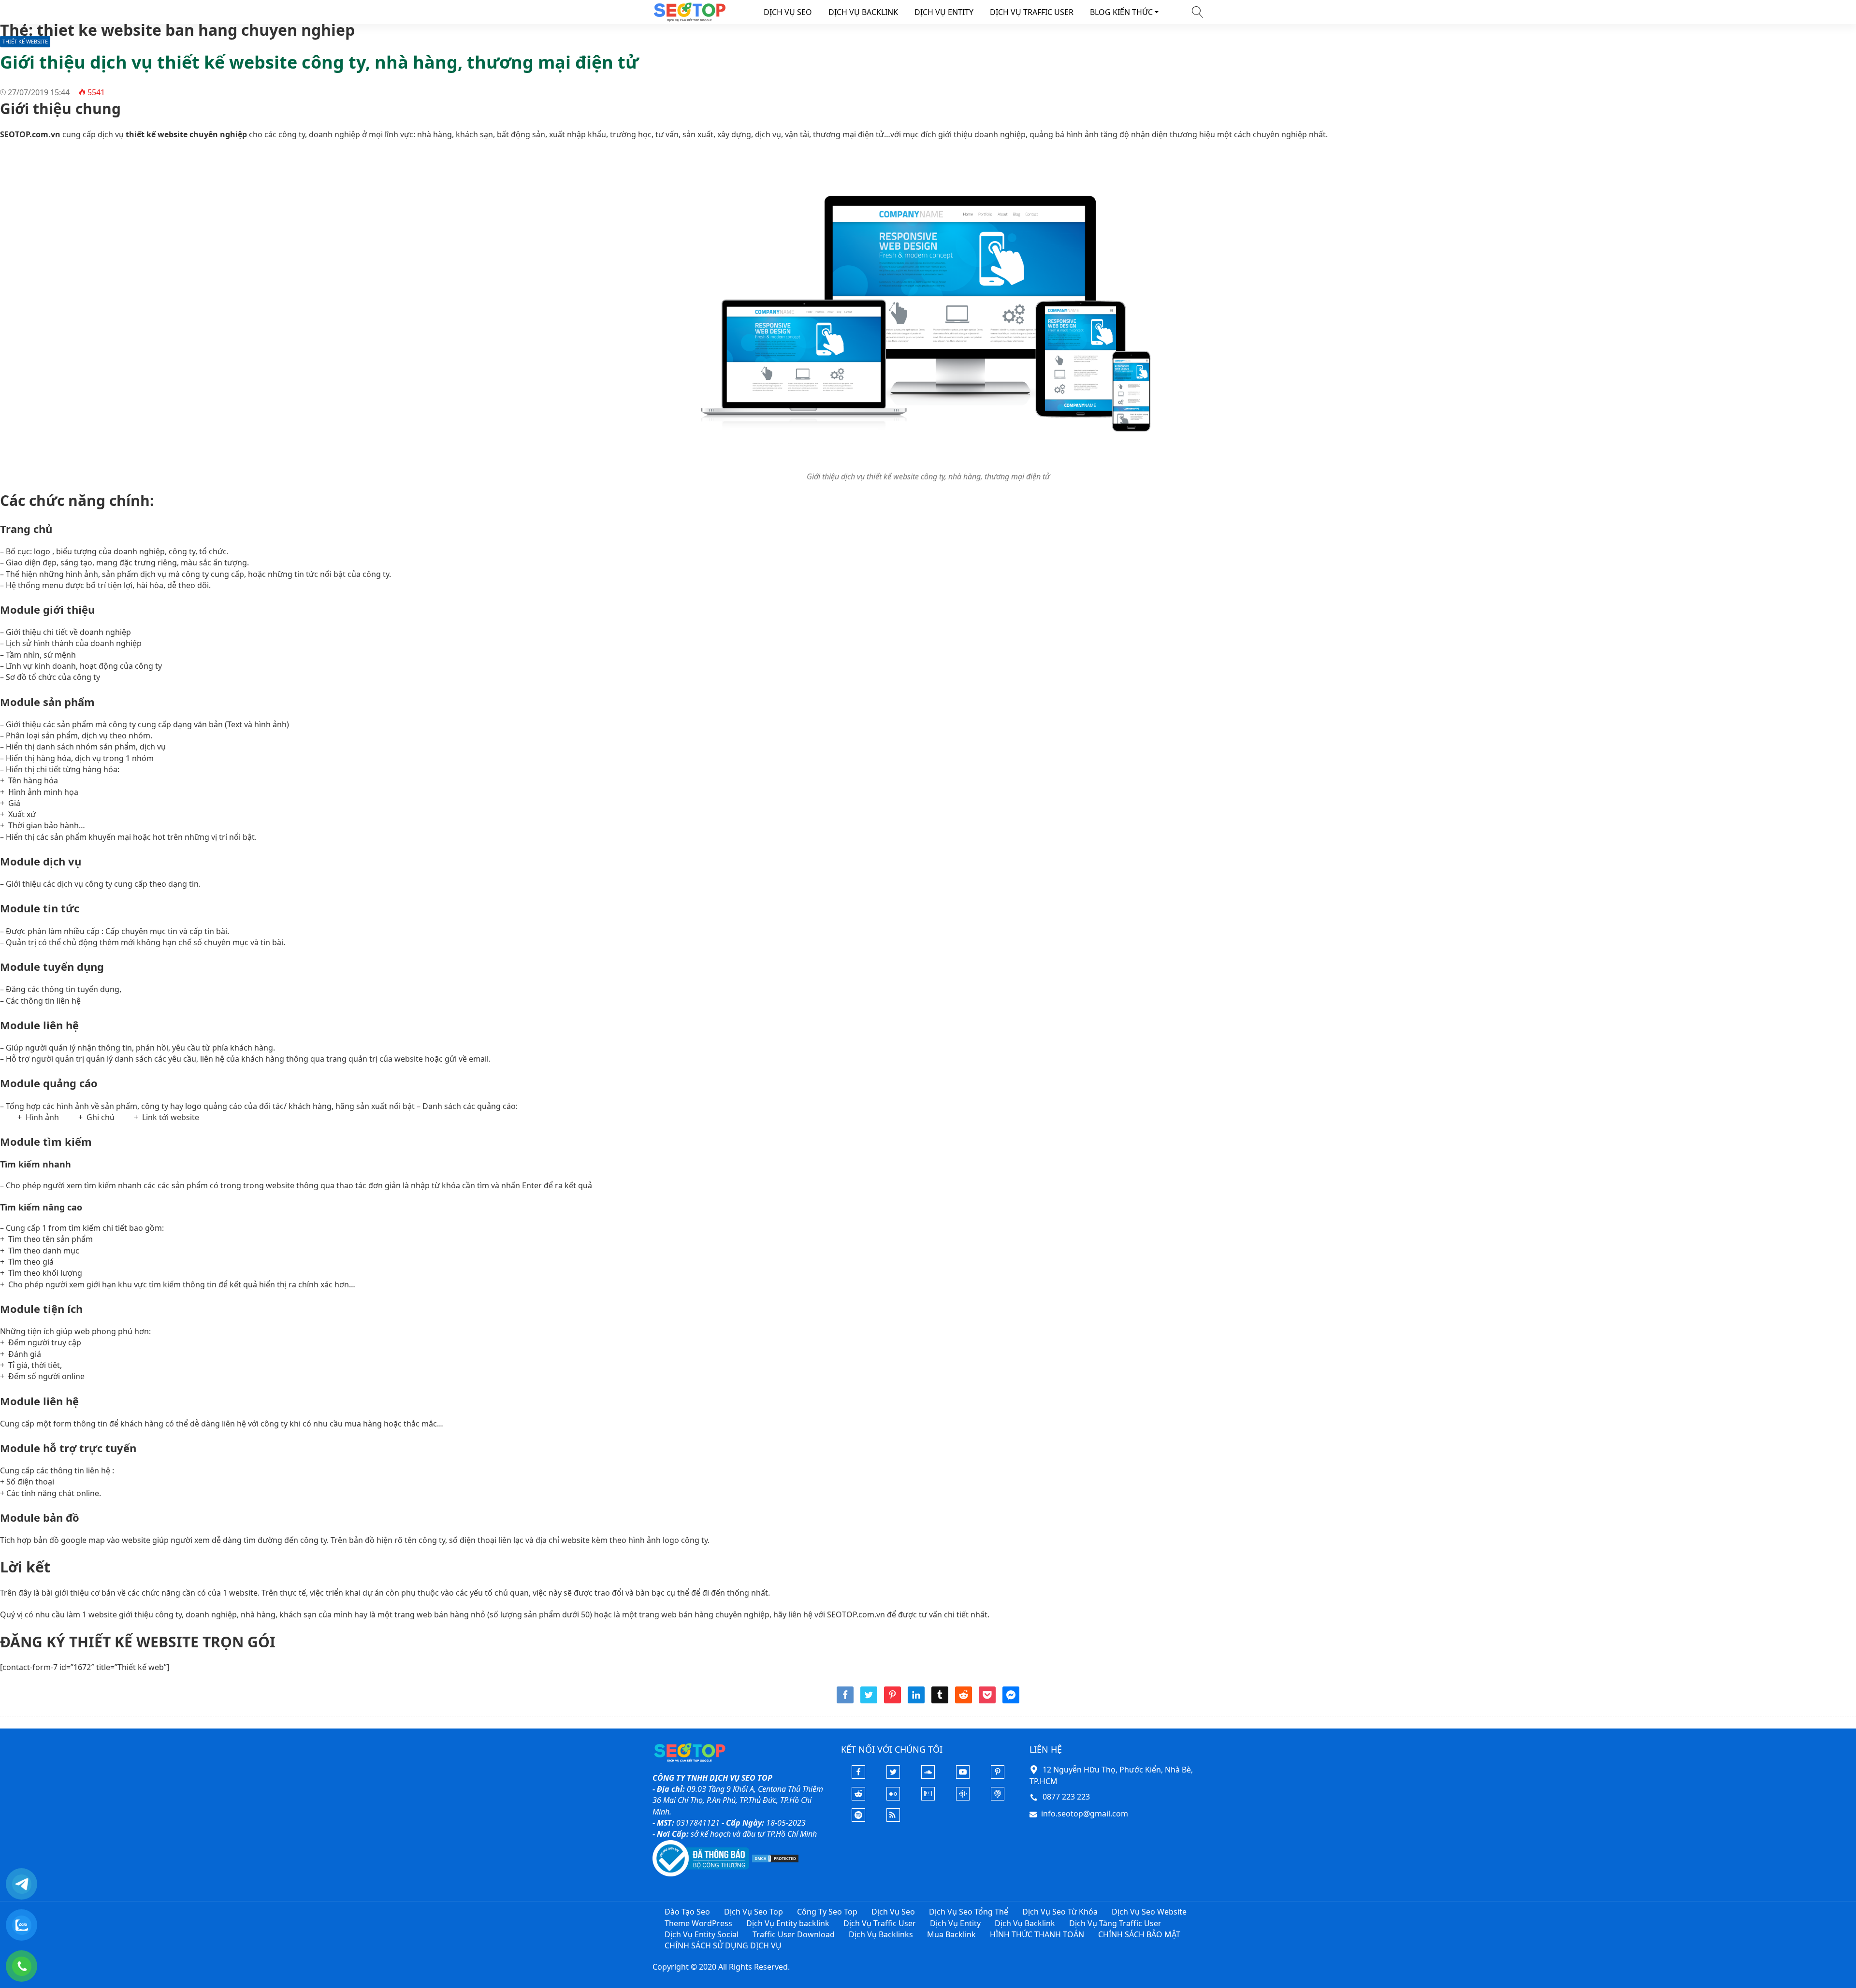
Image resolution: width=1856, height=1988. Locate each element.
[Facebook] (858, 1776)
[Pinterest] (998, 1776)
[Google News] (928, 1798)
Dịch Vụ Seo (893, 1912)
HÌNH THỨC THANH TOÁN (1037, 1934)
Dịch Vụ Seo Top (754, 1912)
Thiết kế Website (25, 41)
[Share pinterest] (892, 1700)
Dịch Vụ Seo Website (1149, 1912)
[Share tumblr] (940, 1700)
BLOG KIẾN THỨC (1121, 12)
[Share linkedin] (916, 1700)
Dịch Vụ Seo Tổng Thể (969, 1912)
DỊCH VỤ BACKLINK (863, 12)
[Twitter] (893, 1776)
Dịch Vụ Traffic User (880, 1923)
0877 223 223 (1066, 1797)
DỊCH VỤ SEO (788, 12)
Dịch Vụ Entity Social (702, 1934)
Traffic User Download (794, 1934)
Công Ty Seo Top (827, 1912)
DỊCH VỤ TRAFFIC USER (1032, 12)
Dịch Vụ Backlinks (881, 1934)
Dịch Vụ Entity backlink (788, 1923)
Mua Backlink (951, 1934)
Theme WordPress (698, 1923)
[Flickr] (893, 1798)
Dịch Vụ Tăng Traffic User (1115, 1923)
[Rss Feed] (893, 1819)
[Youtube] (963, 1776)
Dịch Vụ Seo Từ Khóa (1060, 1912)
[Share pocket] (987, 1700)
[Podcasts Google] (963, 1798)
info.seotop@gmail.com (1085, 1814)
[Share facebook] (845, 1700)
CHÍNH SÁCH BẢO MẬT (1139, 1934)
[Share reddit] (964, 1700)
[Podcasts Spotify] (858, 1819)
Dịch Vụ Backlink (1025, 1923)
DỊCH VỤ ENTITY (944, 12)
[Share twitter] (869, 1700)
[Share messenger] (1011, 1700)
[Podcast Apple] (998, 1798)
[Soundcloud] (928, 1776)
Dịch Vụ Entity (955, 1923)
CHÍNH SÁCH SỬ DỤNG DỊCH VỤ (723, 1945)
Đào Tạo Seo (687, 1912)
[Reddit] (858, 1798)
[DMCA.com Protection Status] (775, 1858)
